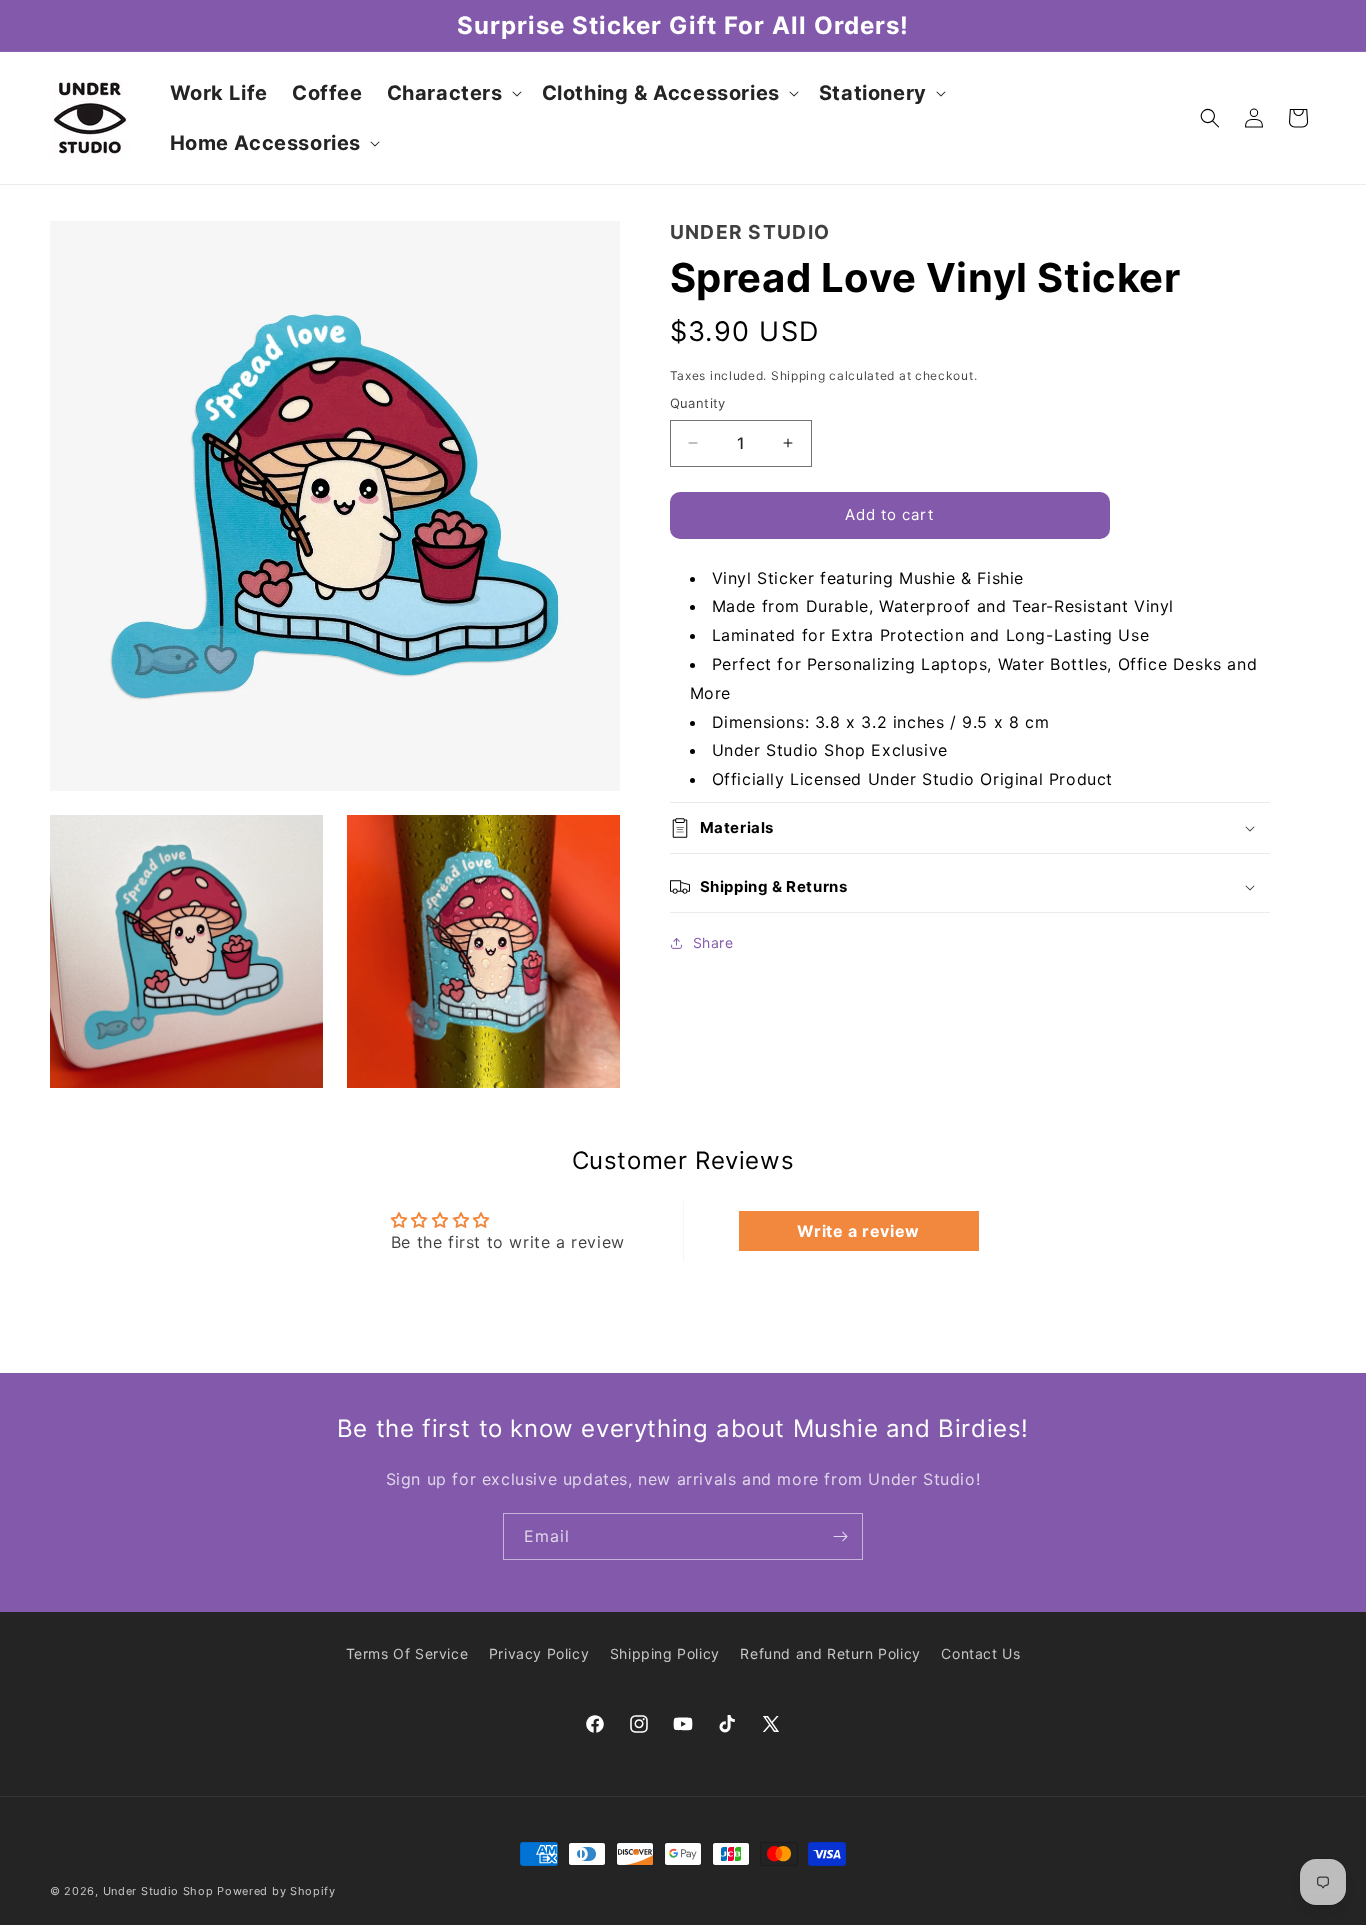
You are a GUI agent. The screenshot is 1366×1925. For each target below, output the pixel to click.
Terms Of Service (407, 1653)
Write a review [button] (858, 1231)
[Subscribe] (840, 1536)
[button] (452, 93)
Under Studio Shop (158, 1891)
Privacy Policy (539, 1653)
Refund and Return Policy (830, 1653)
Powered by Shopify (276, 1891)
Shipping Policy (665, 1653)
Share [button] (713, 942)
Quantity (698, 403)
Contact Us (980, 1653)
